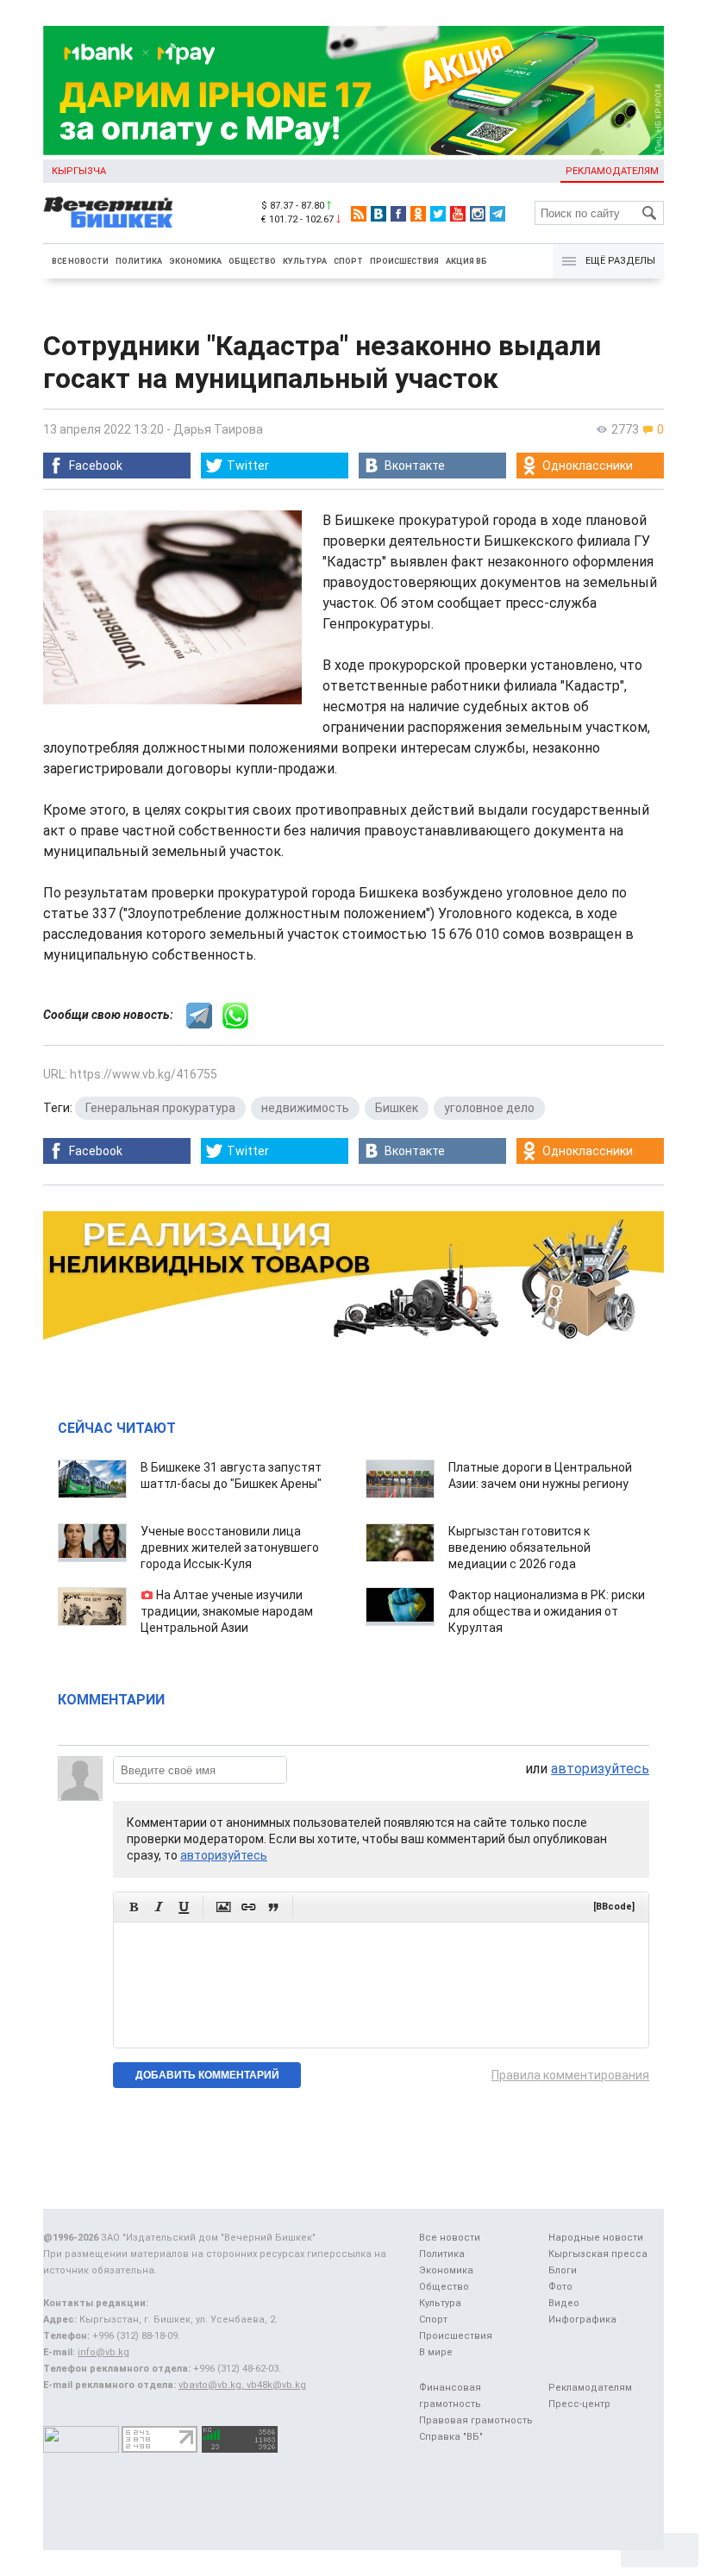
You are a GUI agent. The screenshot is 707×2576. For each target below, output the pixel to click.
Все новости (80, 261)
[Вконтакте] (379, 214)
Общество (252, 261)
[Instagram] (478, 214)
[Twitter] (438, 214)
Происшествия (404, 261)
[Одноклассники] (418, 214)
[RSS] (359, 214)
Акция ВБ (466, 261)
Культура (305, 261)
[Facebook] (398, 214)
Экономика (195, 261)
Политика (139, 261)
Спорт (348, 261)
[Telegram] (497, 214)
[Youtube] (458, 214)
